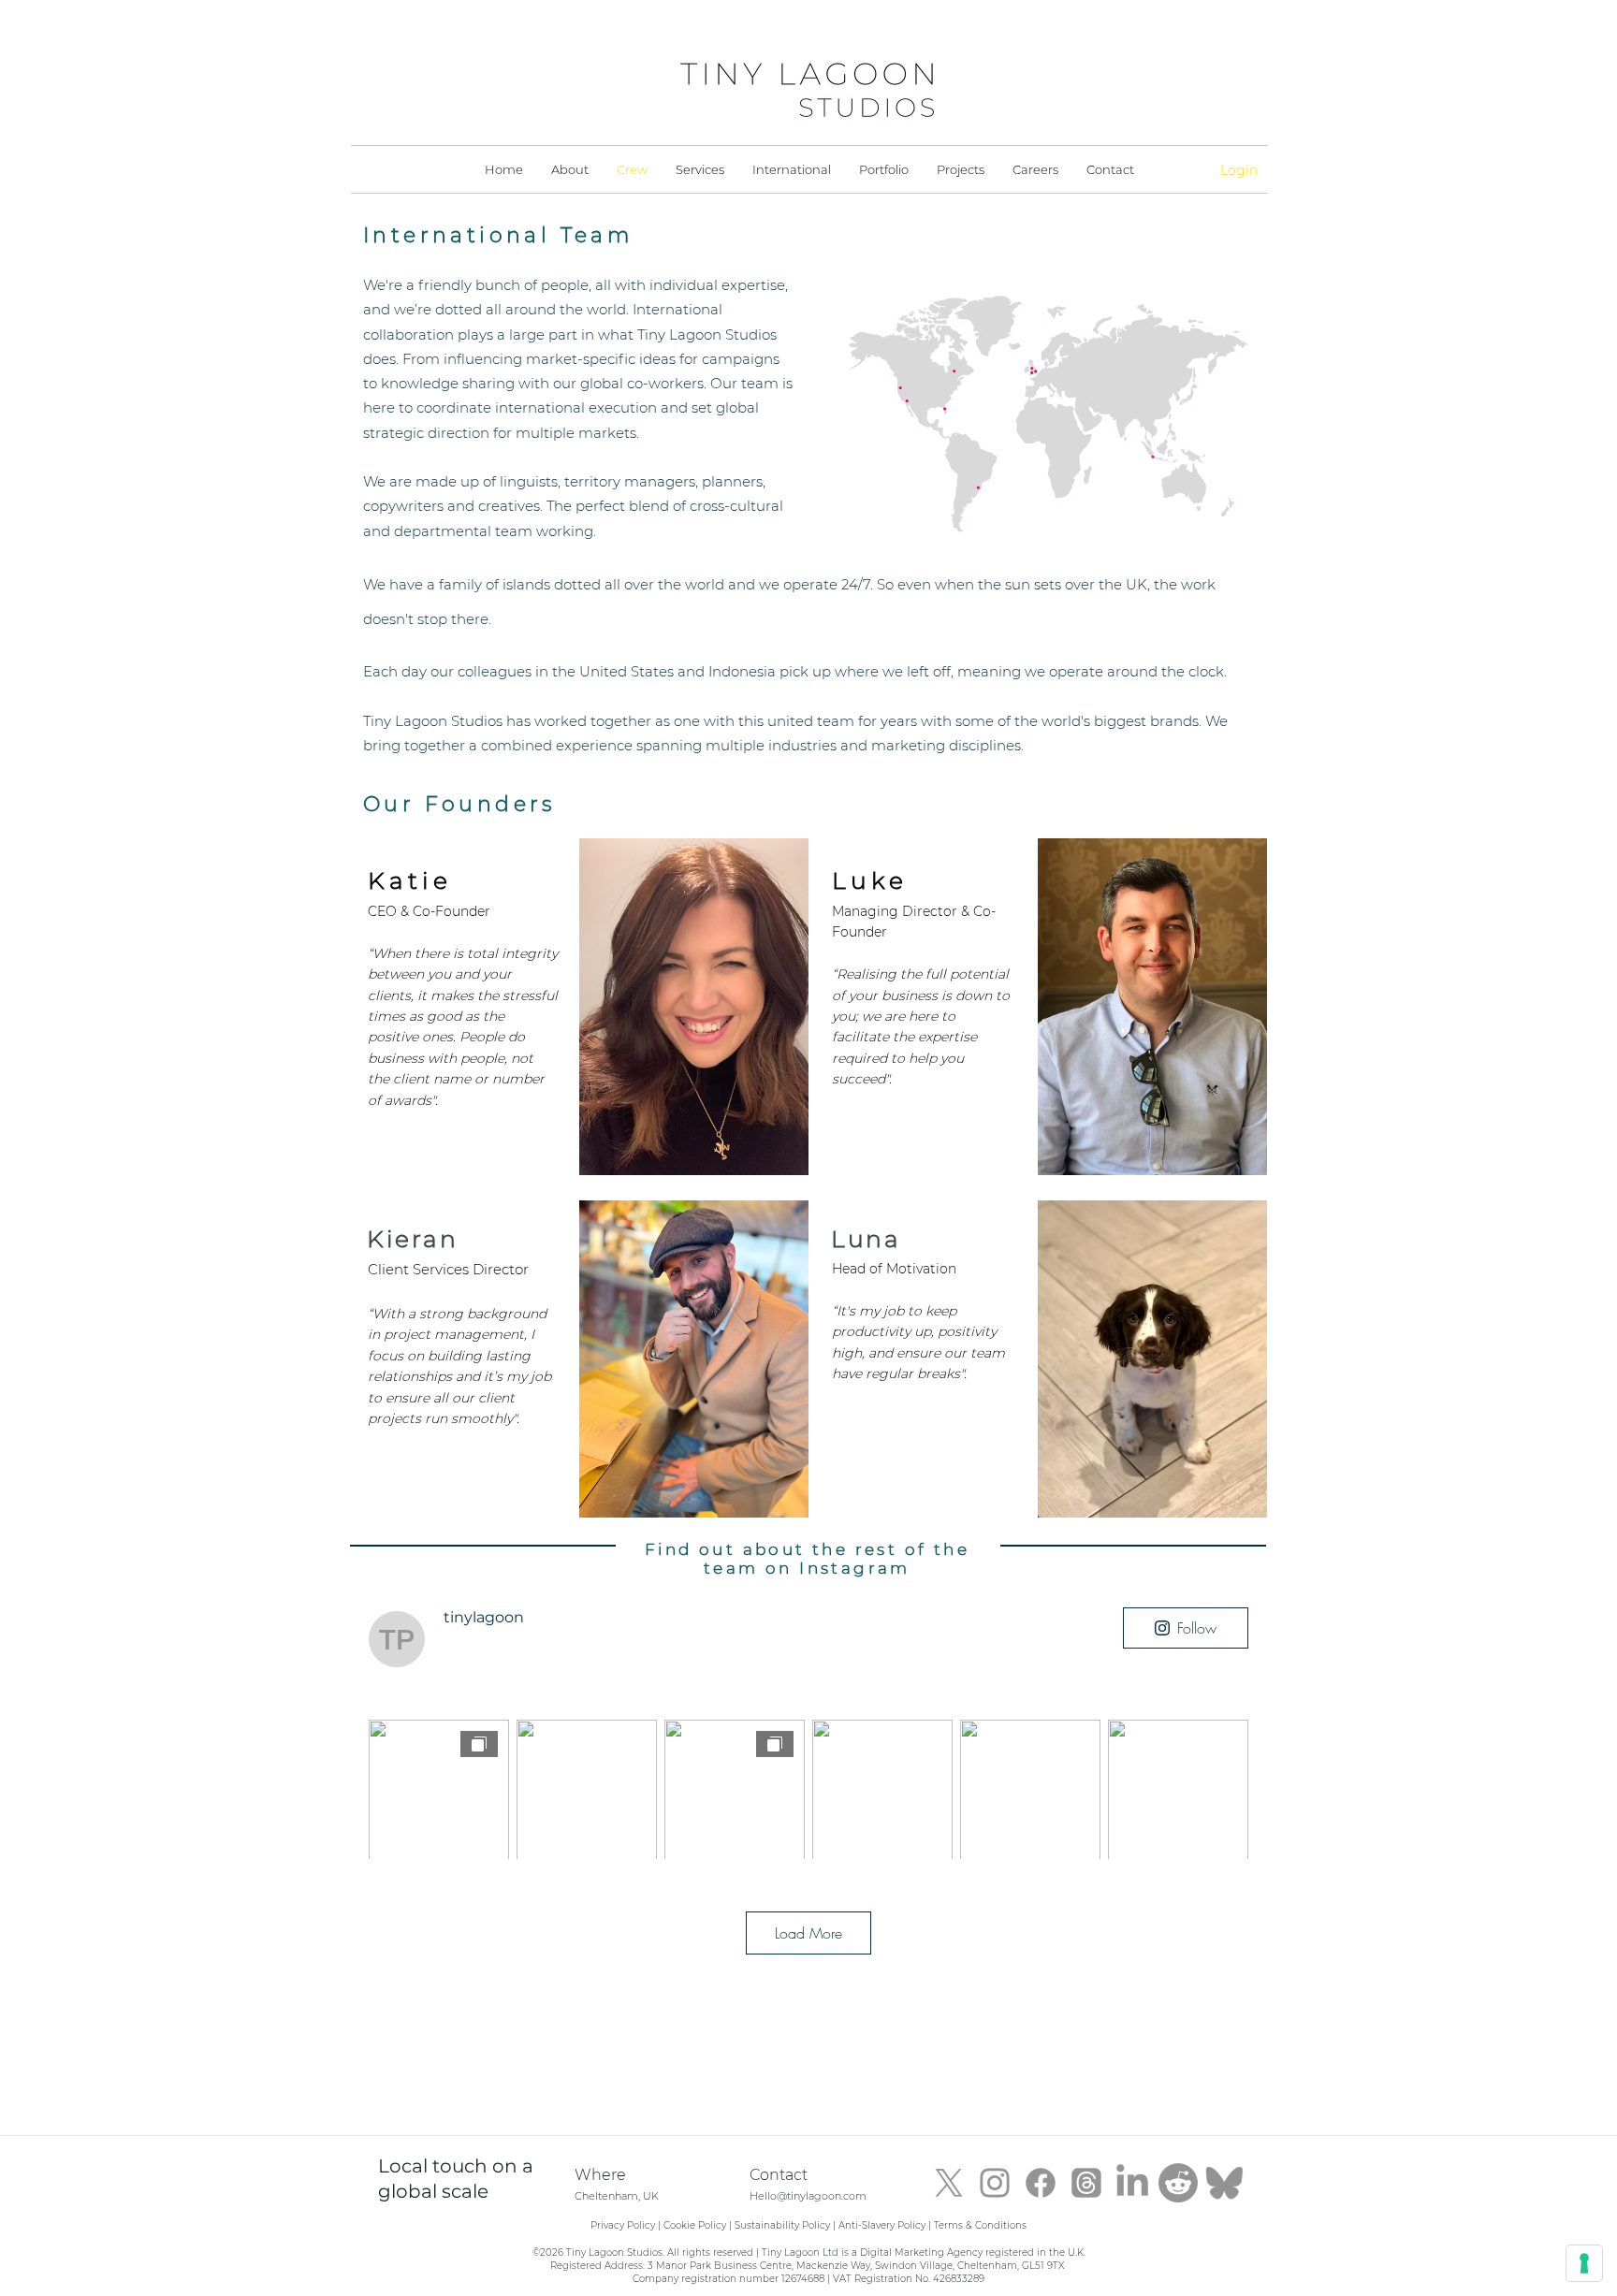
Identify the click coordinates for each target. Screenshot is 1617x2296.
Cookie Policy (695, 2225)
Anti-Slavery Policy (882, 2225)
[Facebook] (1041, 2183)
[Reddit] (1178, 2183)
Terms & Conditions (980, 2225)
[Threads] (1086, 2183)
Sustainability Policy (782, 2225)
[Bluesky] (1224, 2183)
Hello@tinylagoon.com (808, 2196)
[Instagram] (995, 2183)
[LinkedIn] (1132, 2183)
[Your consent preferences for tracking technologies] (1584, 2263)
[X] (949, 2183)
